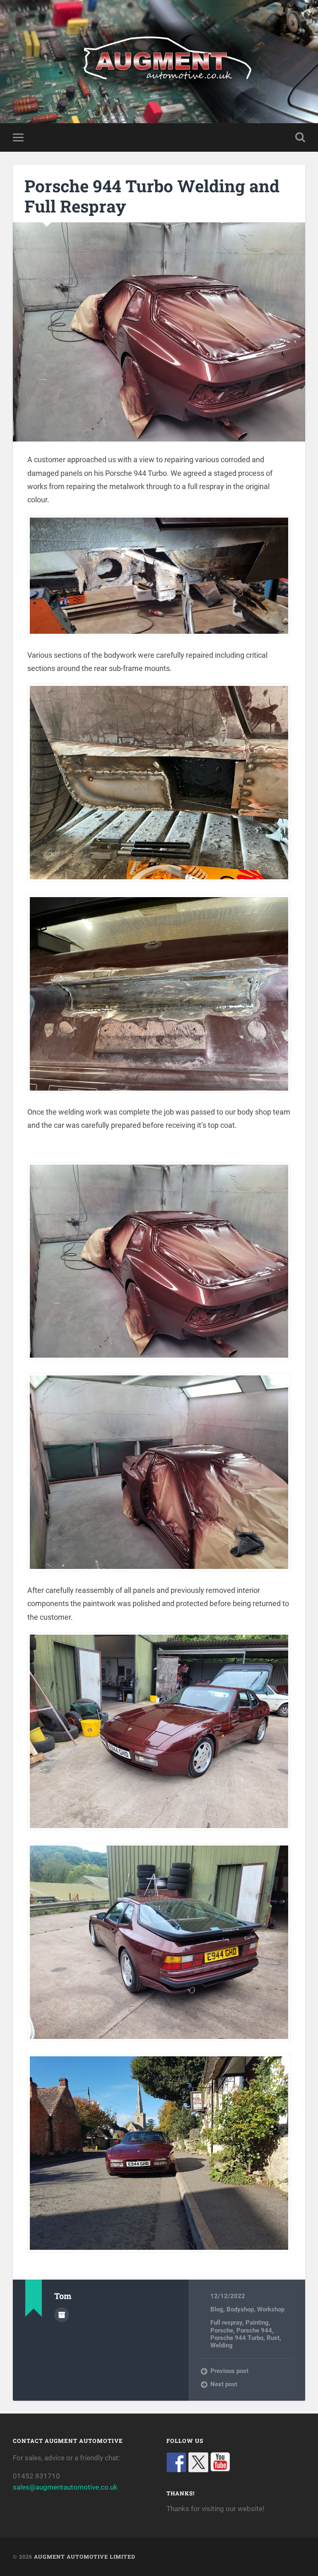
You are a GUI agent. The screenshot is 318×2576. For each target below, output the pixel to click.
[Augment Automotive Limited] (159, 62)
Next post (224, 2384)
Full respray (226, 2323)
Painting (257, 2323)
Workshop (271, 2309)
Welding (222, 2345)
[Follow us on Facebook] (176, 2462)
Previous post (229, 2371)
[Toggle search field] (300, 137)
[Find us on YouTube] (220, 2462)
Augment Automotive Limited (85, 2557)
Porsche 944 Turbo (237, 2338)
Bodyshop (240, 2309)
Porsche (222, 2330)
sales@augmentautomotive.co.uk (65, 2487)
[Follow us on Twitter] (198, 2462)
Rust (273, 2338)
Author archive (62, 2315)
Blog (217, 2309)
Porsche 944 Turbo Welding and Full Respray (152, 196)
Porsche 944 (254, 2330)
